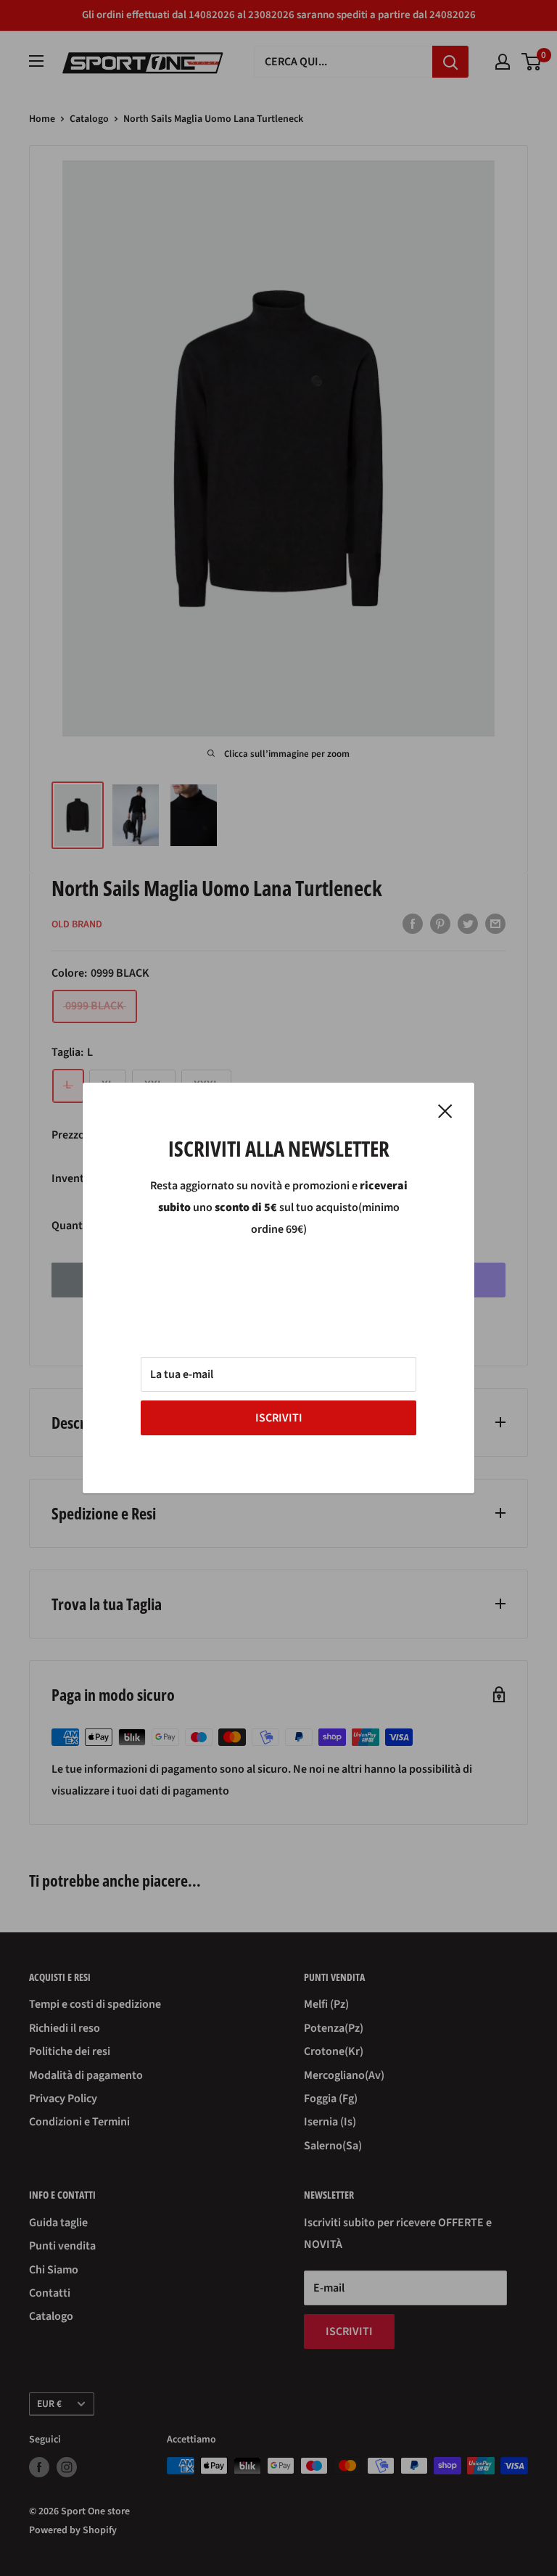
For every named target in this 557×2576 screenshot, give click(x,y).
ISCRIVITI (279, 1418)
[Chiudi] (445, 1111)
